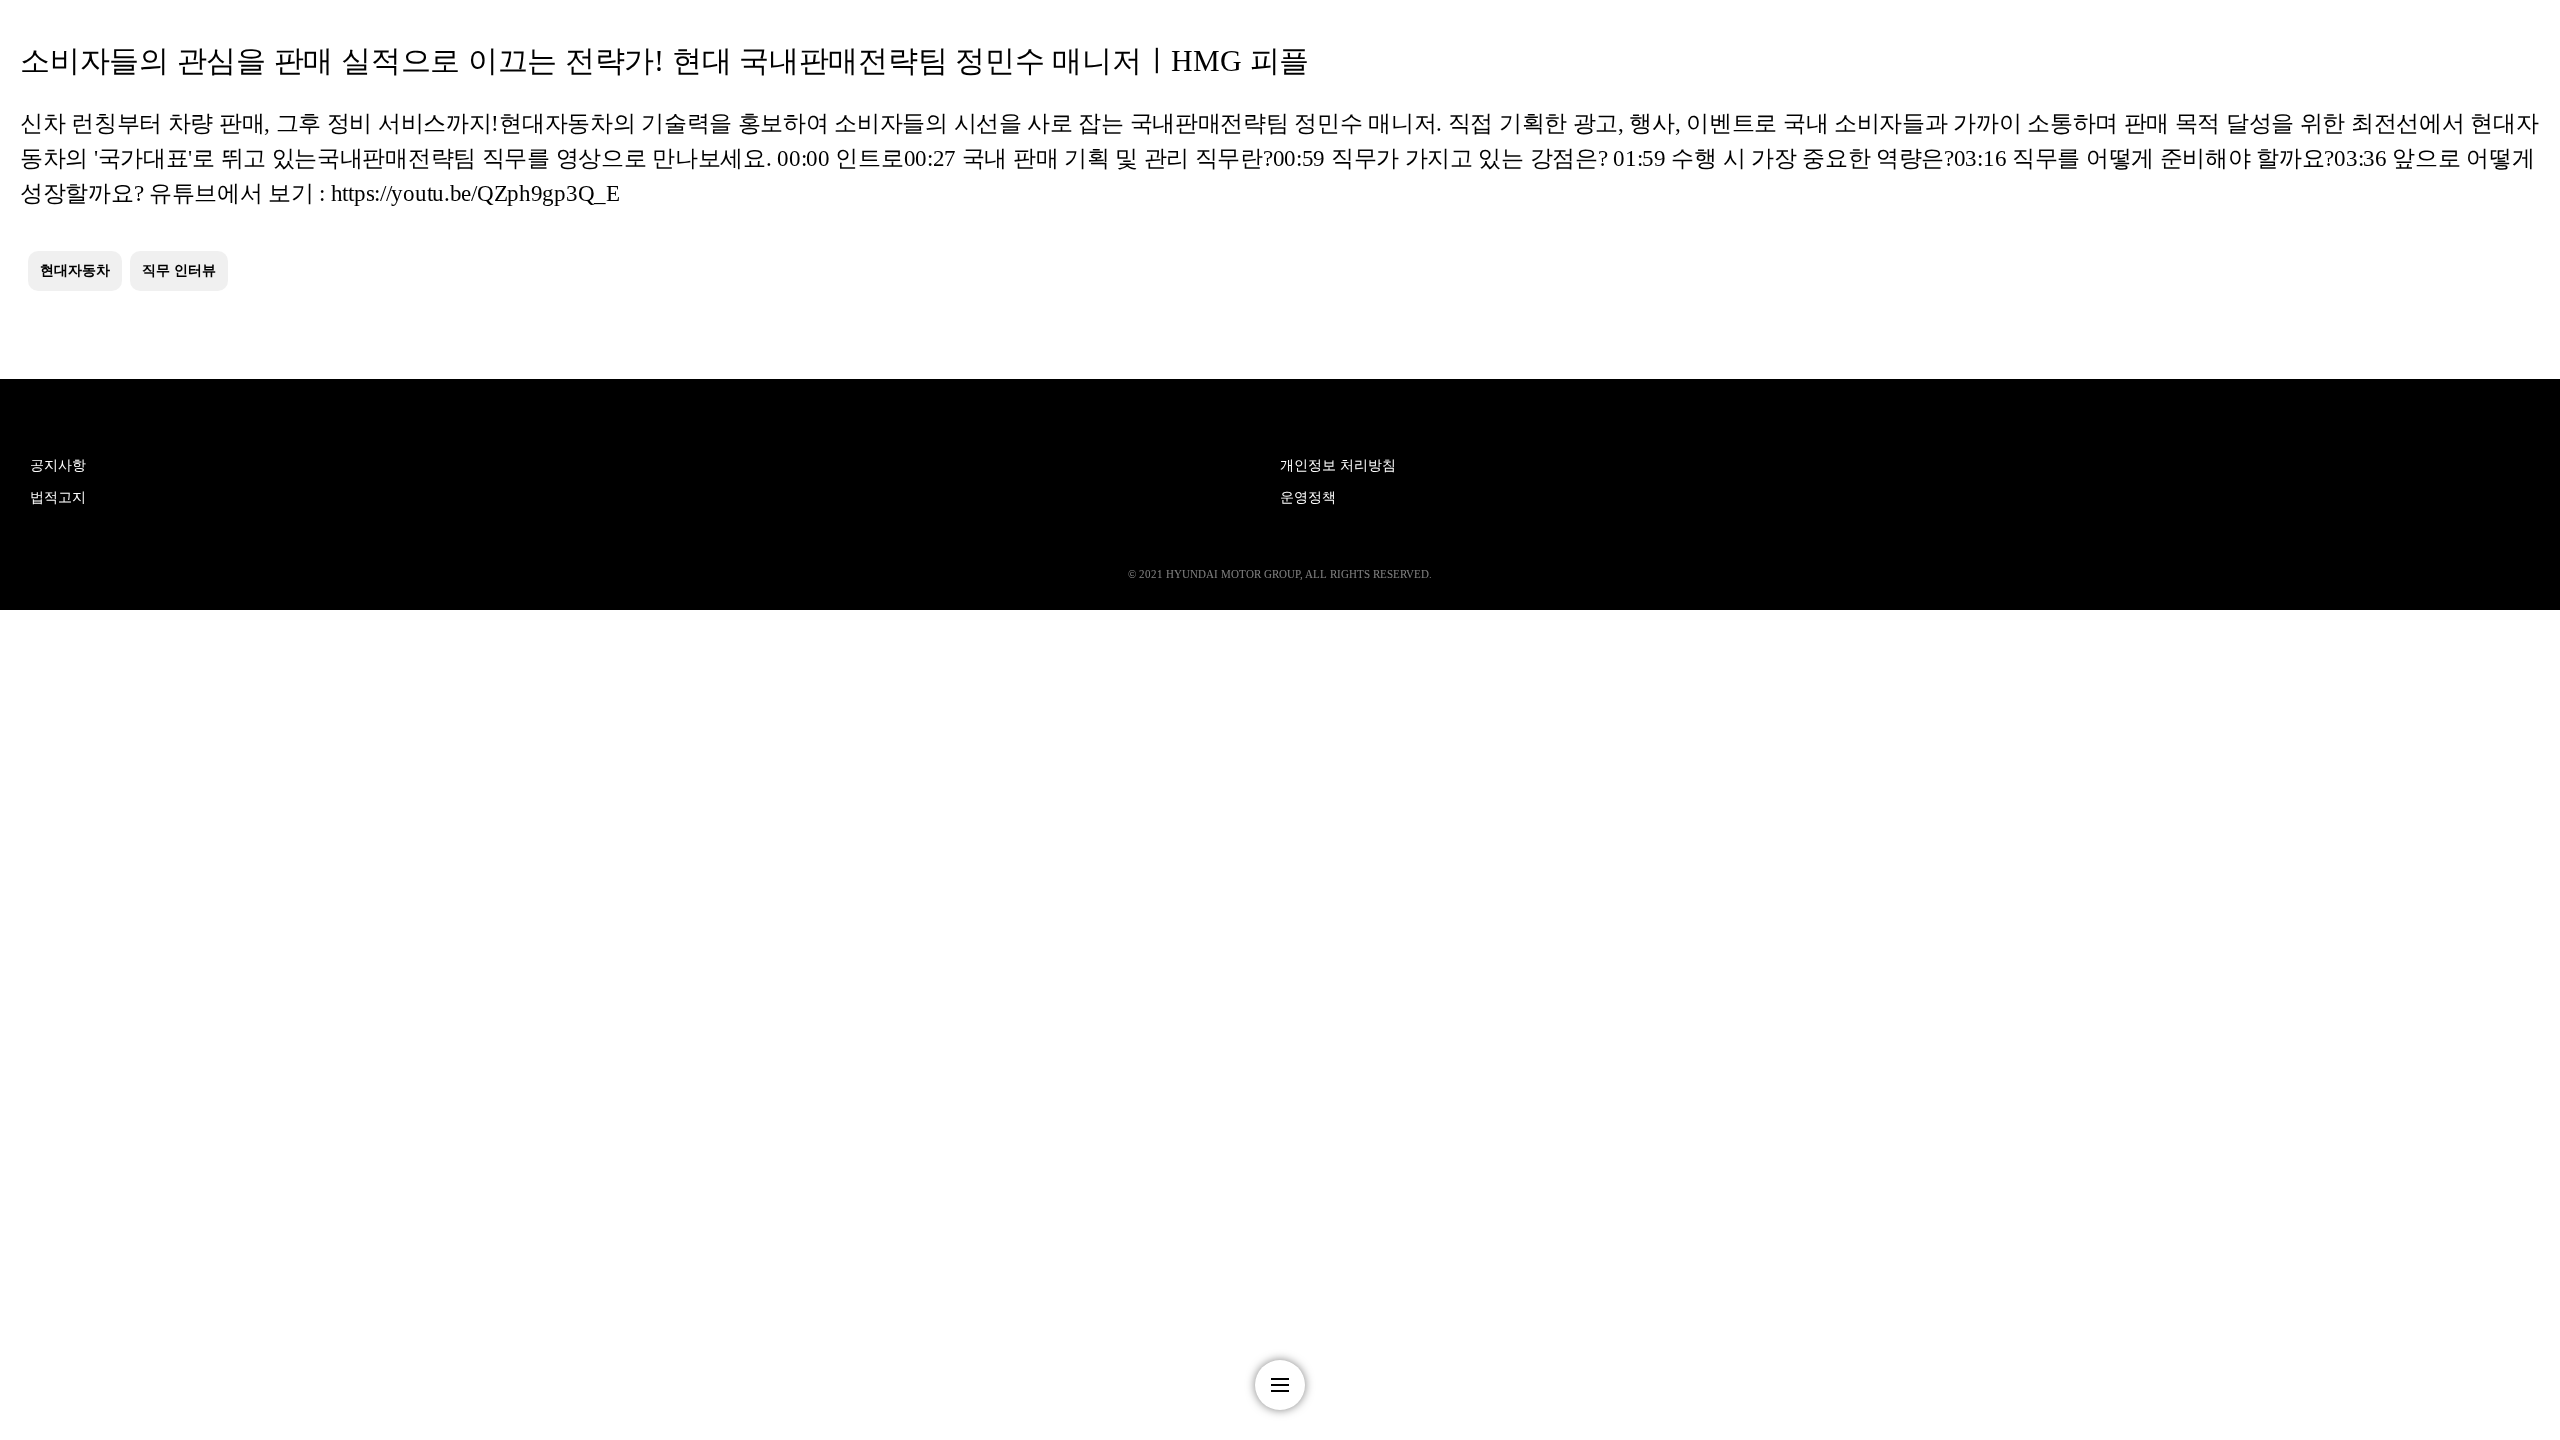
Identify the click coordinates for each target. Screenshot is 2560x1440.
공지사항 (58, 465)
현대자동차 (75, 270)
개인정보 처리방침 (1338, 465)
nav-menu (1280, 1385)
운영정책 (1308, 497)
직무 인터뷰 (179, 270)
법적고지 (58, 497)
